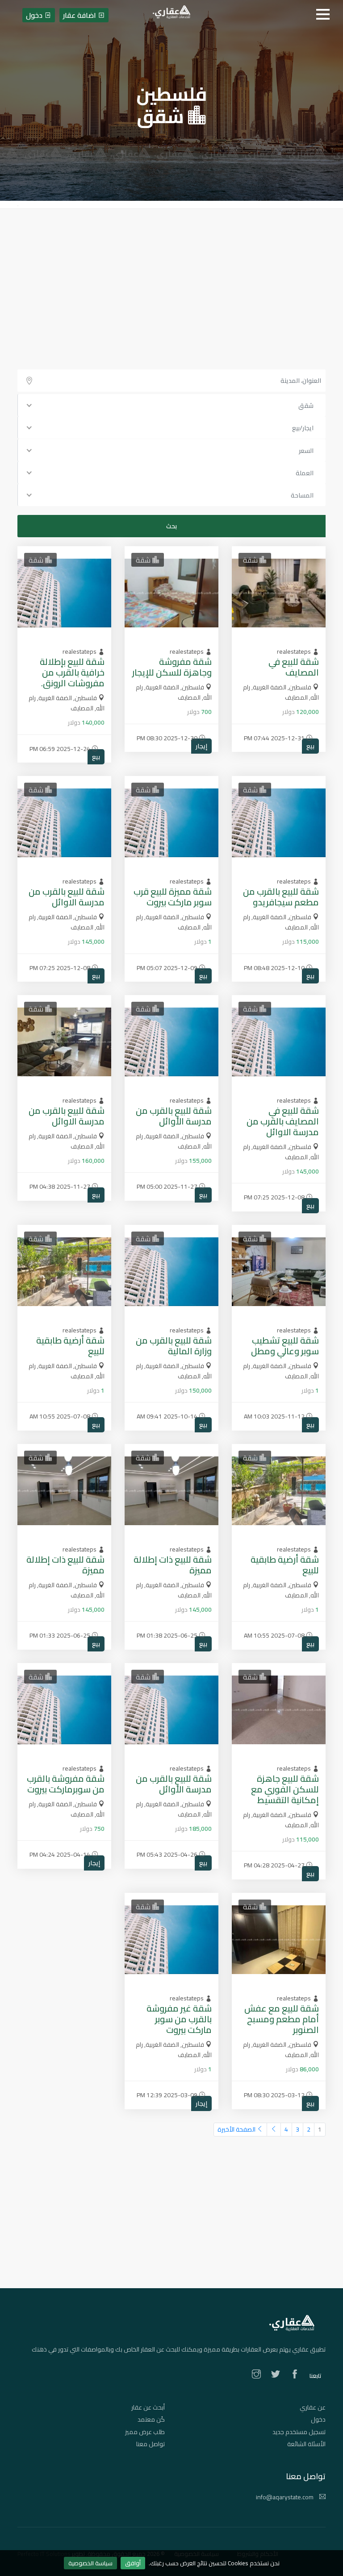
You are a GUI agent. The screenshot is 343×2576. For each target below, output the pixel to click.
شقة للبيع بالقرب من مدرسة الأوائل (174, 1116)
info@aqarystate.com (285, 2497)
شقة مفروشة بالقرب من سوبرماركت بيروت (66, 1784)
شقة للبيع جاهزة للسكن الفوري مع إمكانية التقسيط (285, 1789)
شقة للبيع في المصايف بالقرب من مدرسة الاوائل (283, 1121)
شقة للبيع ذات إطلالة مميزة (173, 1565)
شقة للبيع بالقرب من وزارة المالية (174, 1346)
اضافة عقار (80, 15)
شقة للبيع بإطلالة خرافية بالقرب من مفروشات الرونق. (72, 672)
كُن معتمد (151, 2419)
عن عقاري (313, 2407)
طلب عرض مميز (145, 2432)
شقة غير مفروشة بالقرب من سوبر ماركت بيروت (179, 2019)
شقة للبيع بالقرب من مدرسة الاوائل (67, 897)
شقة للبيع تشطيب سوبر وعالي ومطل (285, 1346)
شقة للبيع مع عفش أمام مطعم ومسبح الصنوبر (282, 2019)
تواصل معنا (151, 2444)
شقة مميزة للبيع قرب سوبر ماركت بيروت (173, 897)
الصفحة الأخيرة (237, 2129)
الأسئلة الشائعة (306, 2444)
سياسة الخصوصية (90, 2563)
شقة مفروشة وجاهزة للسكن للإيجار (172, 667)
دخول (318, 2419)
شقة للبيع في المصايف (294, 667)
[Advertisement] (171, 276)
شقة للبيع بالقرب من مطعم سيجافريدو (281, 897)
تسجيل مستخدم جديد (299, 2432)
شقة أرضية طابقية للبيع (70, 1346)
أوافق (133, 2563)
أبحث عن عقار (148, 2407)
